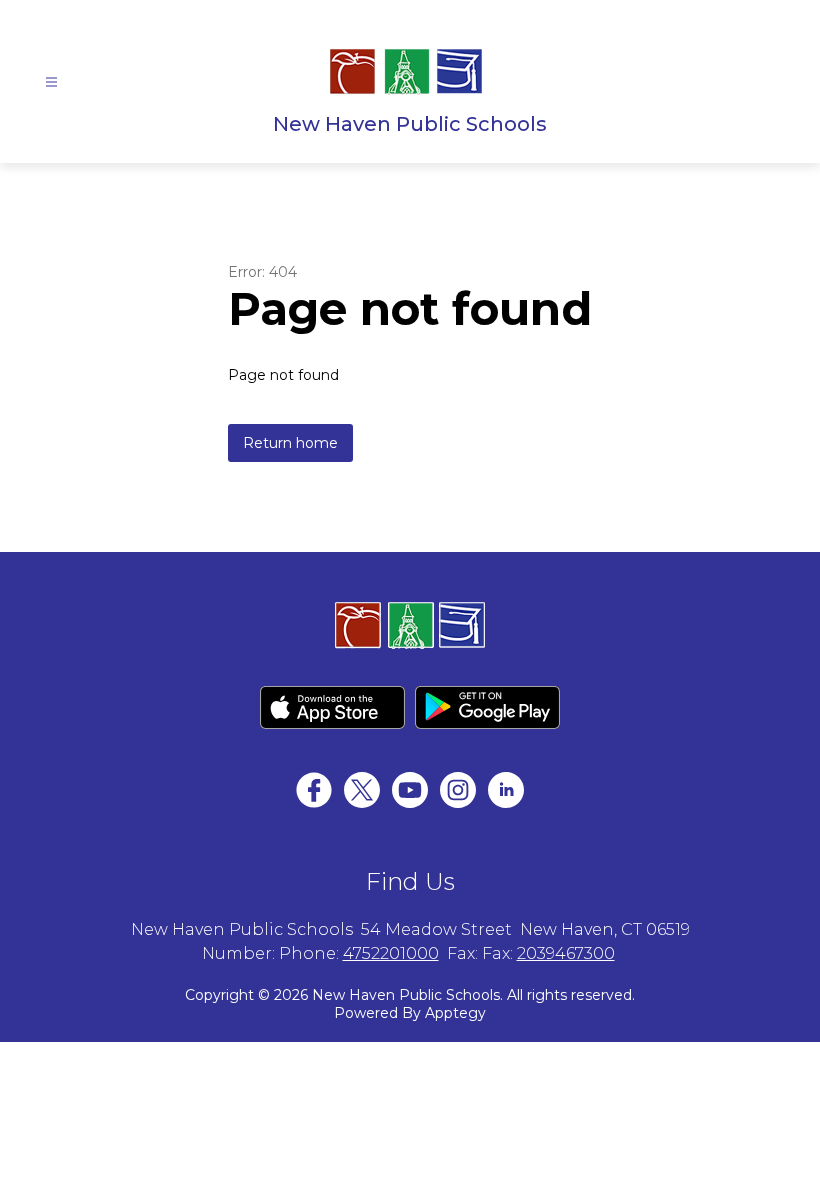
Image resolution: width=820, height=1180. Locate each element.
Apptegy (455, 1013)
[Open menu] (51, 82)
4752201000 (391, 953)
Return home (290, 443)
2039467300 (566, 953)
